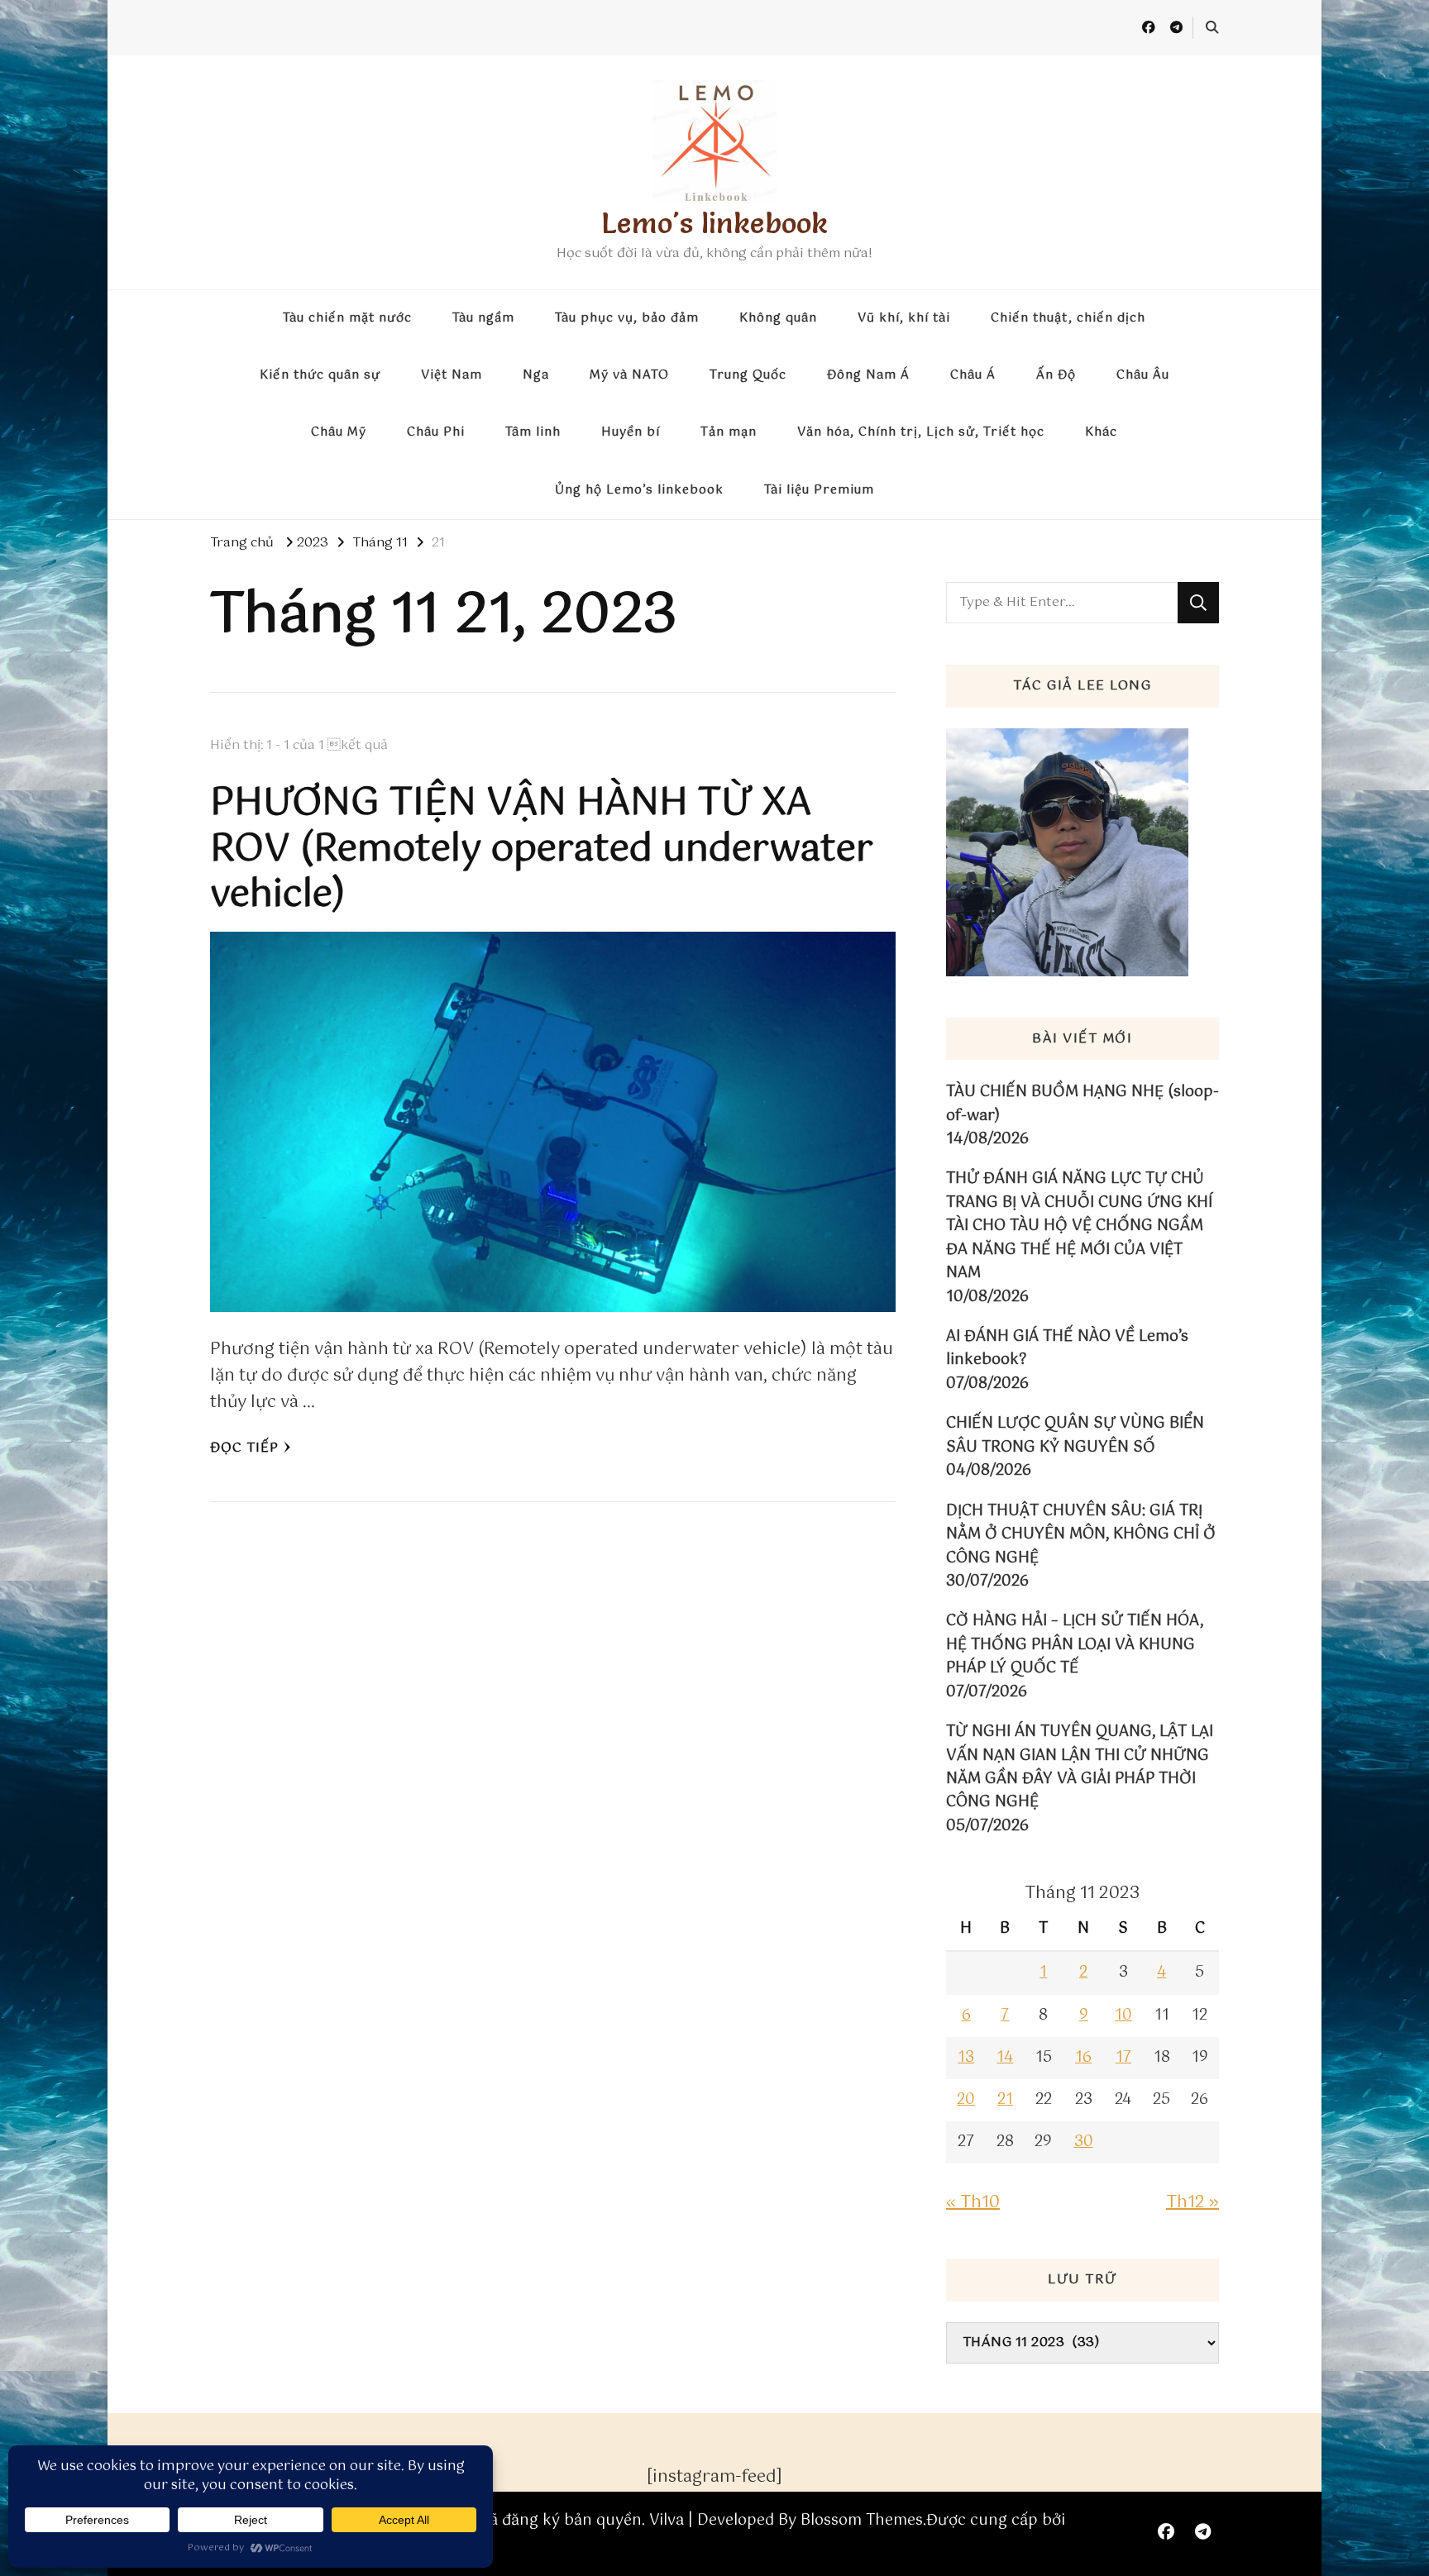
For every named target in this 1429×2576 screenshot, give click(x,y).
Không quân (778, 318)
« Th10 (973, 2203)
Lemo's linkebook (714, 223)
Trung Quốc (748, 375)
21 (1005, 2100)
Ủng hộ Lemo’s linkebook (639, 490)
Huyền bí (631, 432)
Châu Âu (1143, 375)
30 (1084, 2142)
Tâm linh (533, 432)
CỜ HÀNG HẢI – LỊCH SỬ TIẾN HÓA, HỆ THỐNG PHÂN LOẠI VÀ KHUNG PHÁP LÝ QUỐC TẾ (1075, 1645)
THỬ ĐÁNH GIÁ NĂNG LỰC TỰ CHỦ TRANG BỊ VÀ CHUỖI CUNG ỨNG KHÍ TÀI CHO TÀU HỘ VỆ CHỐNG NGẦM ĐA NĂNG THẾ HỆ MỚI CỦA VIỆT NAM (1079, 1226)
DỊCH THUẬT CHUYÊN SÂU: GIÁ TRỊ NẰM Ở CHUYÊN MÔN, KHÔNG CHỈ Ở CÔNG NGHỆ (1081, 1535)
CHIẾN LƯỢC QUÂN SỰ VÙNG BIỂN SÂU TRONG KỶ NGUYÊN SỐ (1075, 1436)
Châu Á (973, 375)
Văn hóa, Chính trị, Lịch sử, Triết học (921, 432)
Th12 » (1192, 2203)
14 (1005, 2058)
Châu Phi (436, 432)
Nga (536, 375)
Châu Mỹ (339, 432)
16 (1083, 2058)
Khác (1101, 432)
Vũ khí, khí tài (904, 318)
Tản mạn (729, 432)
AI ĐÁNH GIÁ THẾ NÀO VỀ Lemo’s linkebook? (1067, 1349)
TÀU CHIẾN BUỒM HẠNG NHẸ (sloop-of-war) (1083, 1104)
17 (1123, 2058)
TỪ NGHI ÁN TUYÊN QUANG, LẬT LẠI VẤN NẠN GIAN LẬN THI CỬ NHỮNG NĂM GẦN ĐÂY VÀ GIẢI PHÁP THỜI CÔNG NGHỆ (1080, 1767)
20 (966, 2100)
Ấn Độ (1056, 375)
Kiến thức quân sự (320, 375)
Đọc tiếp (244, 1448)
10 (1123, 2015)
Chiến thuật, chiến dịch (1068, 318)
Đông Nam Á (868, 375)
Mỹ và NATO (629, 375)
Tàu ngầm (483, 318)
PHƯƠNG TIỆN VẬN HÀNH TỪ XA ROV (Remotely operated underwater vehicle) (542, 849)
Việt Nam (452, 375)
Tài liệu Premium (819, 490)
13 (966, 2058)
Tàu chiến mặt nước (347, 318)
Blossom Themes (862, 2521)
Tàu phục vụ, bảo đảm (627, 318)
